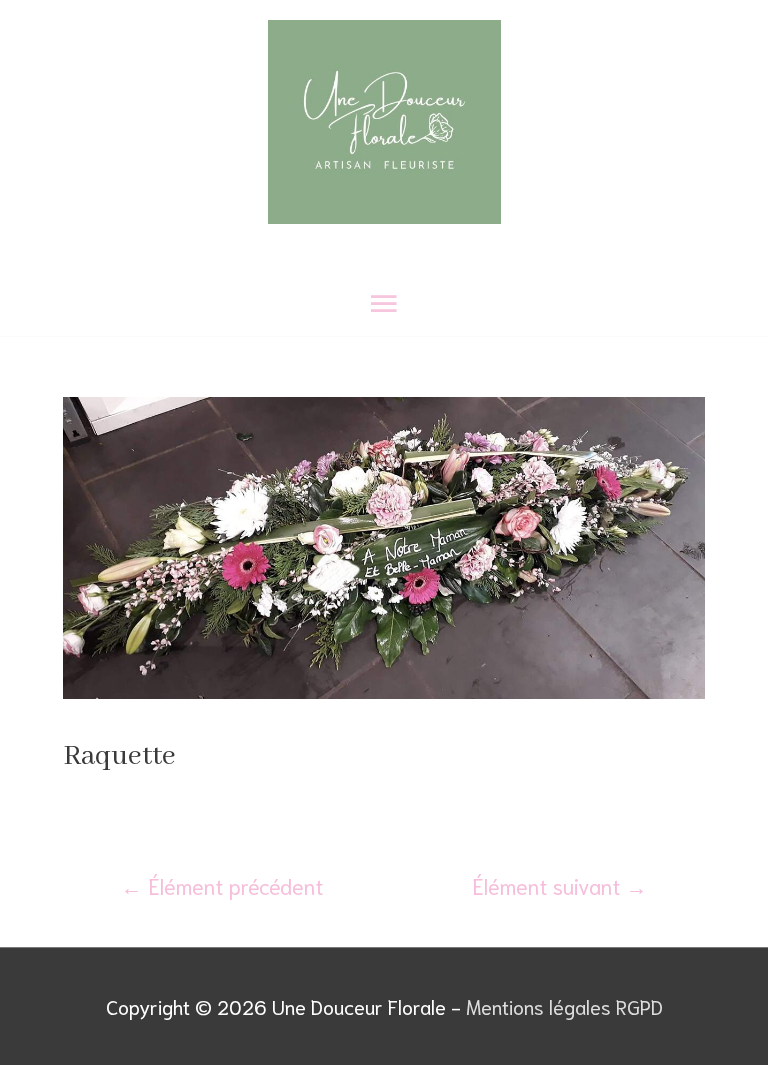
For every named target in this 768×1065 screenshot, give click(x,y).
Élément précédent (222, 885)
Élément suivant (559, 885)
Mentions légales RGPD (564, 1006)
